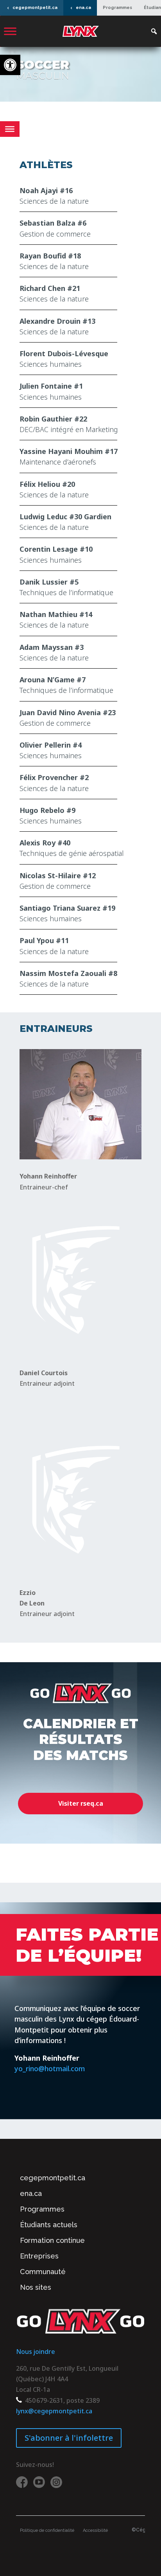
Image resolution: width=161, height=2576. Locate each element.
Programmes (117, 8)
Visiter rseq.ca (81, 1803)
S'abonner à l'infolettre (69, 2438)
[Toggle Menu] (10, 31)
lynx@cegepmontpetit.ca (54, 2411)
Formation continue (52, 2240)
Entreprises (39, 2256)
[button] (10, 65)
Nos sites (36, 2287)
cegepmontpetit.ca (35, 8)
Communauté (43, 2272)
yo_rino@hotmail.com (50, 2068)
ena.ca (83, 8)
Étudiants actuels (49, 2225)
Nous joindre (36, 2352)
